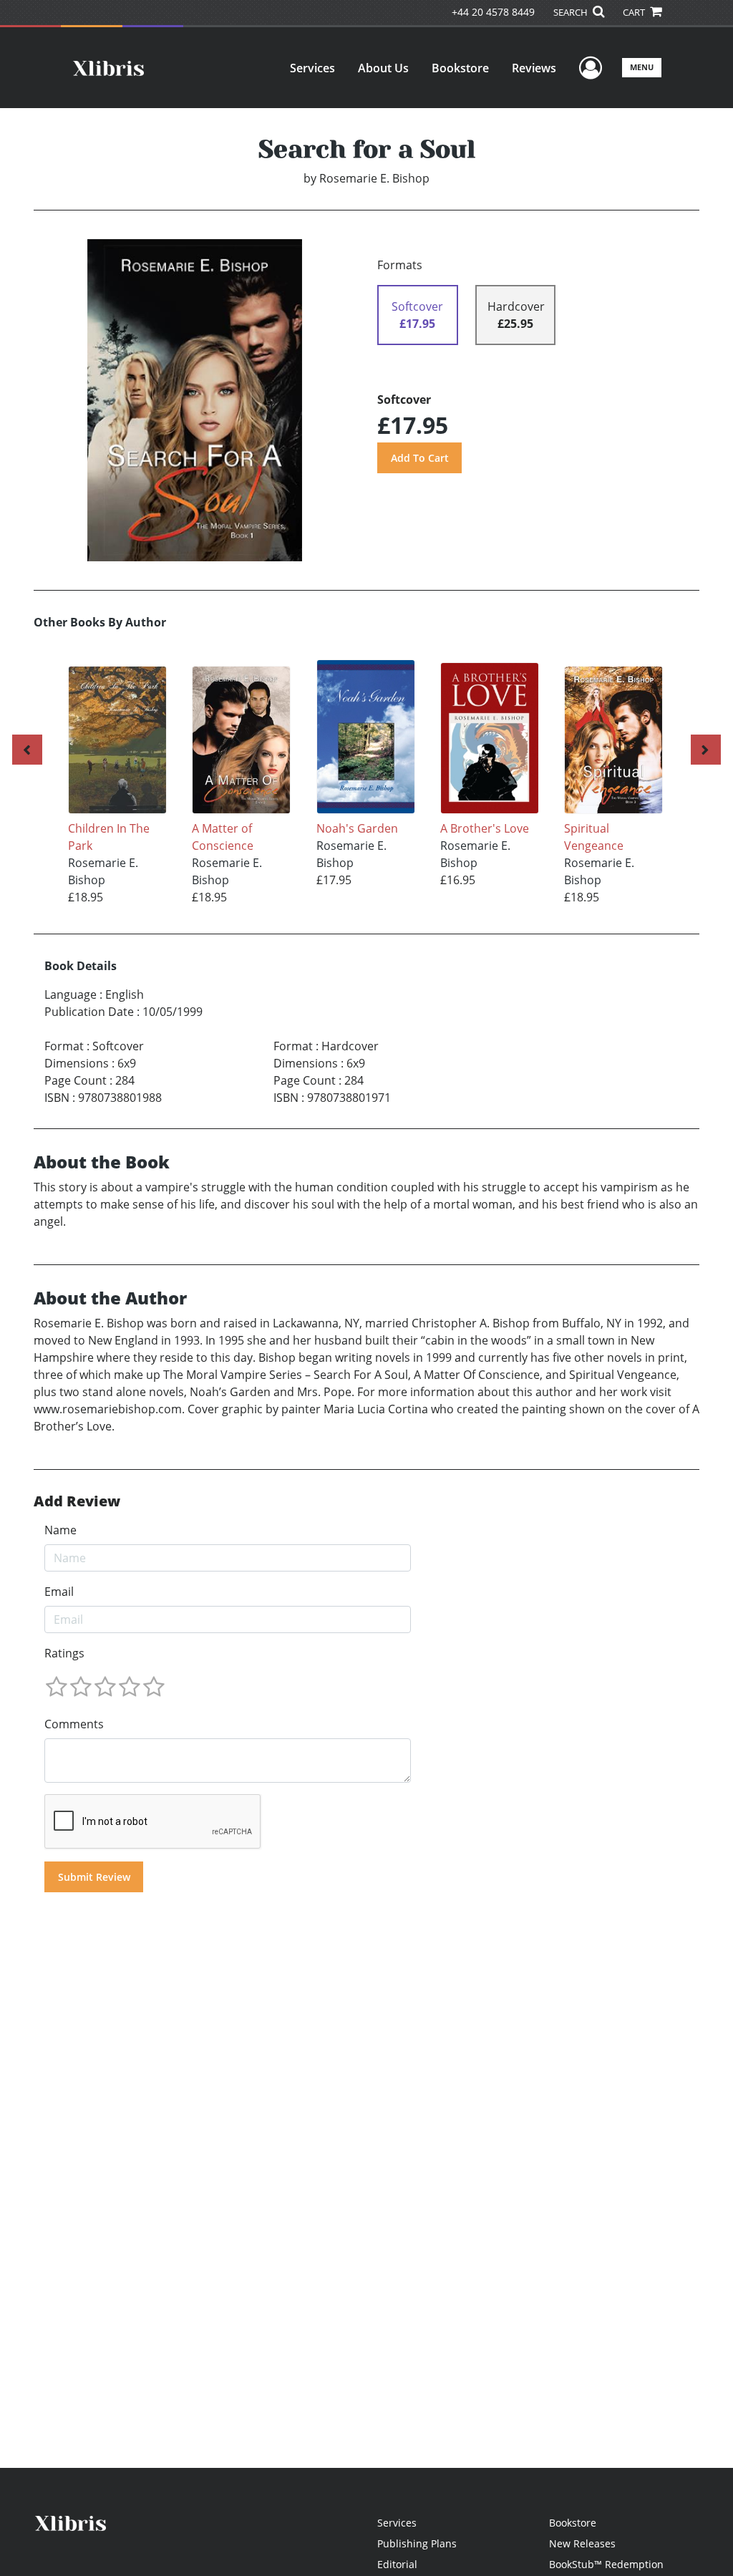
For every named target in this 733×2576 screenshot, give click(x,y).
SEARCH (572, 12)
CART (635, 12)
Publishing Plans (417, 2543)
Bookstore (460, 68)
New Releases (582, 2543)
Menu (642, 67)
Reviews (534, 68)
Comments (74, 1724)
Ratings (64, 1653)
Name (60, 1530)
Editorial (397, 2564)
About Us (383, 68)
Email (59, 1592)
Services (312, 68)
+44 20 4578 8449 (493, 12)
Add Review (77, 1501)
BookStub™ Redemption (606, 2564)
